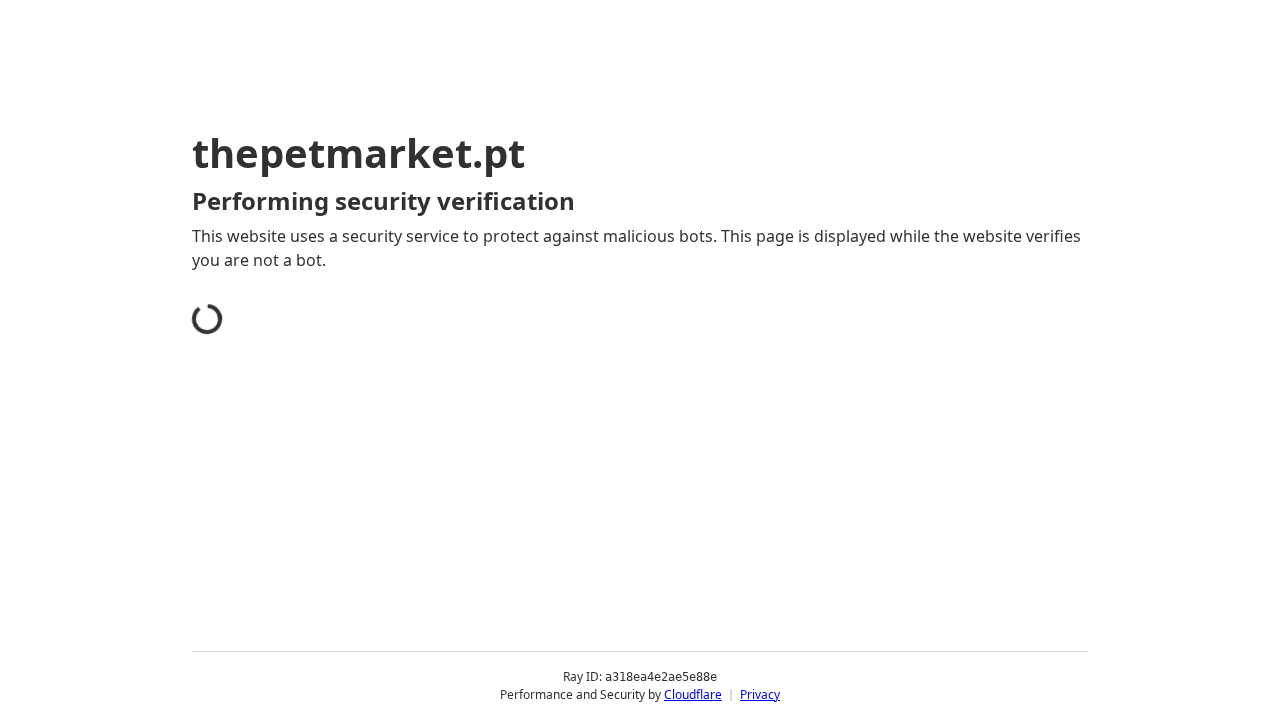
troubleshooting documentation (903, 590)
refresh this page (594, 558)
